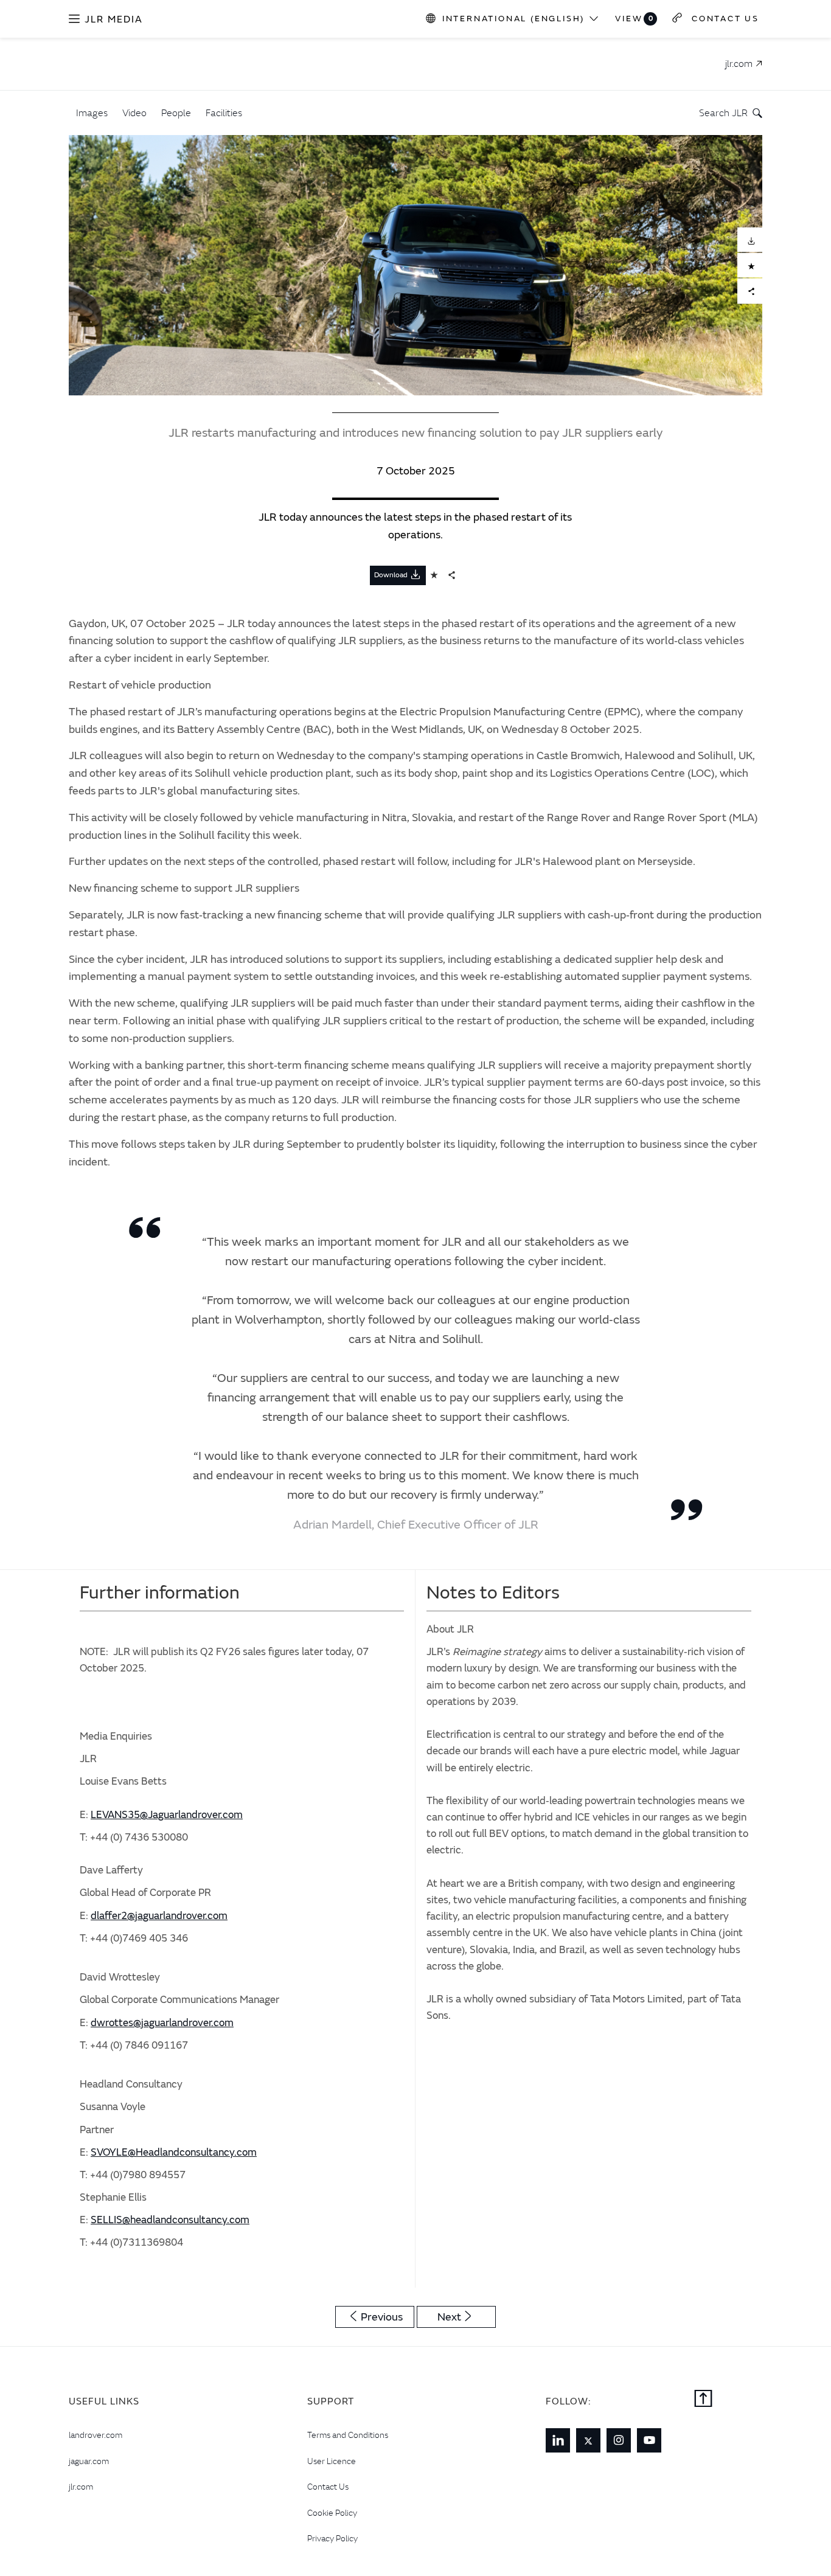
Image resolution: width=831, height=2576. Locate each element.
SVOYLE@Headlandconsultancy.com (174, 2152)
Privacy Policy (332, 2538)
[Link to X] (588, 2440)
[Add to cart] (434, 575)
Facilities (224, 113)
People (176, 113)
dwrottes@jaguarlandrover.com (162, 2023)
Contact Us (328, 2487)
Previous (382, 2317)
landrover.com (96, 2435)
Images (92, 113)
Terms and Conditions (348, 2435)
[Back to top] (703, 2400)
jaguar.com (89, 2461)
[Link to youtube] (649, 2440)
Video (134, 113)
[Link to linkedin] (558, 2440)
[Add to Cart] (750, 266)
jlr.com (81, 2487)
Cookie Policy (332, 2513)
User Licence (332, 2461)
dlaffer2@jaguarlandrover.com (159, 1916)
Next (449, 2317)
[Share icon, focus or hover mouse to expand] (452, 575)
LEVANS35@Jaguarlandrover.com (167, 1815)
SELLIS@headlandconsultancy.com (170, 2220)
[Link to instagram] (619, 2440)
